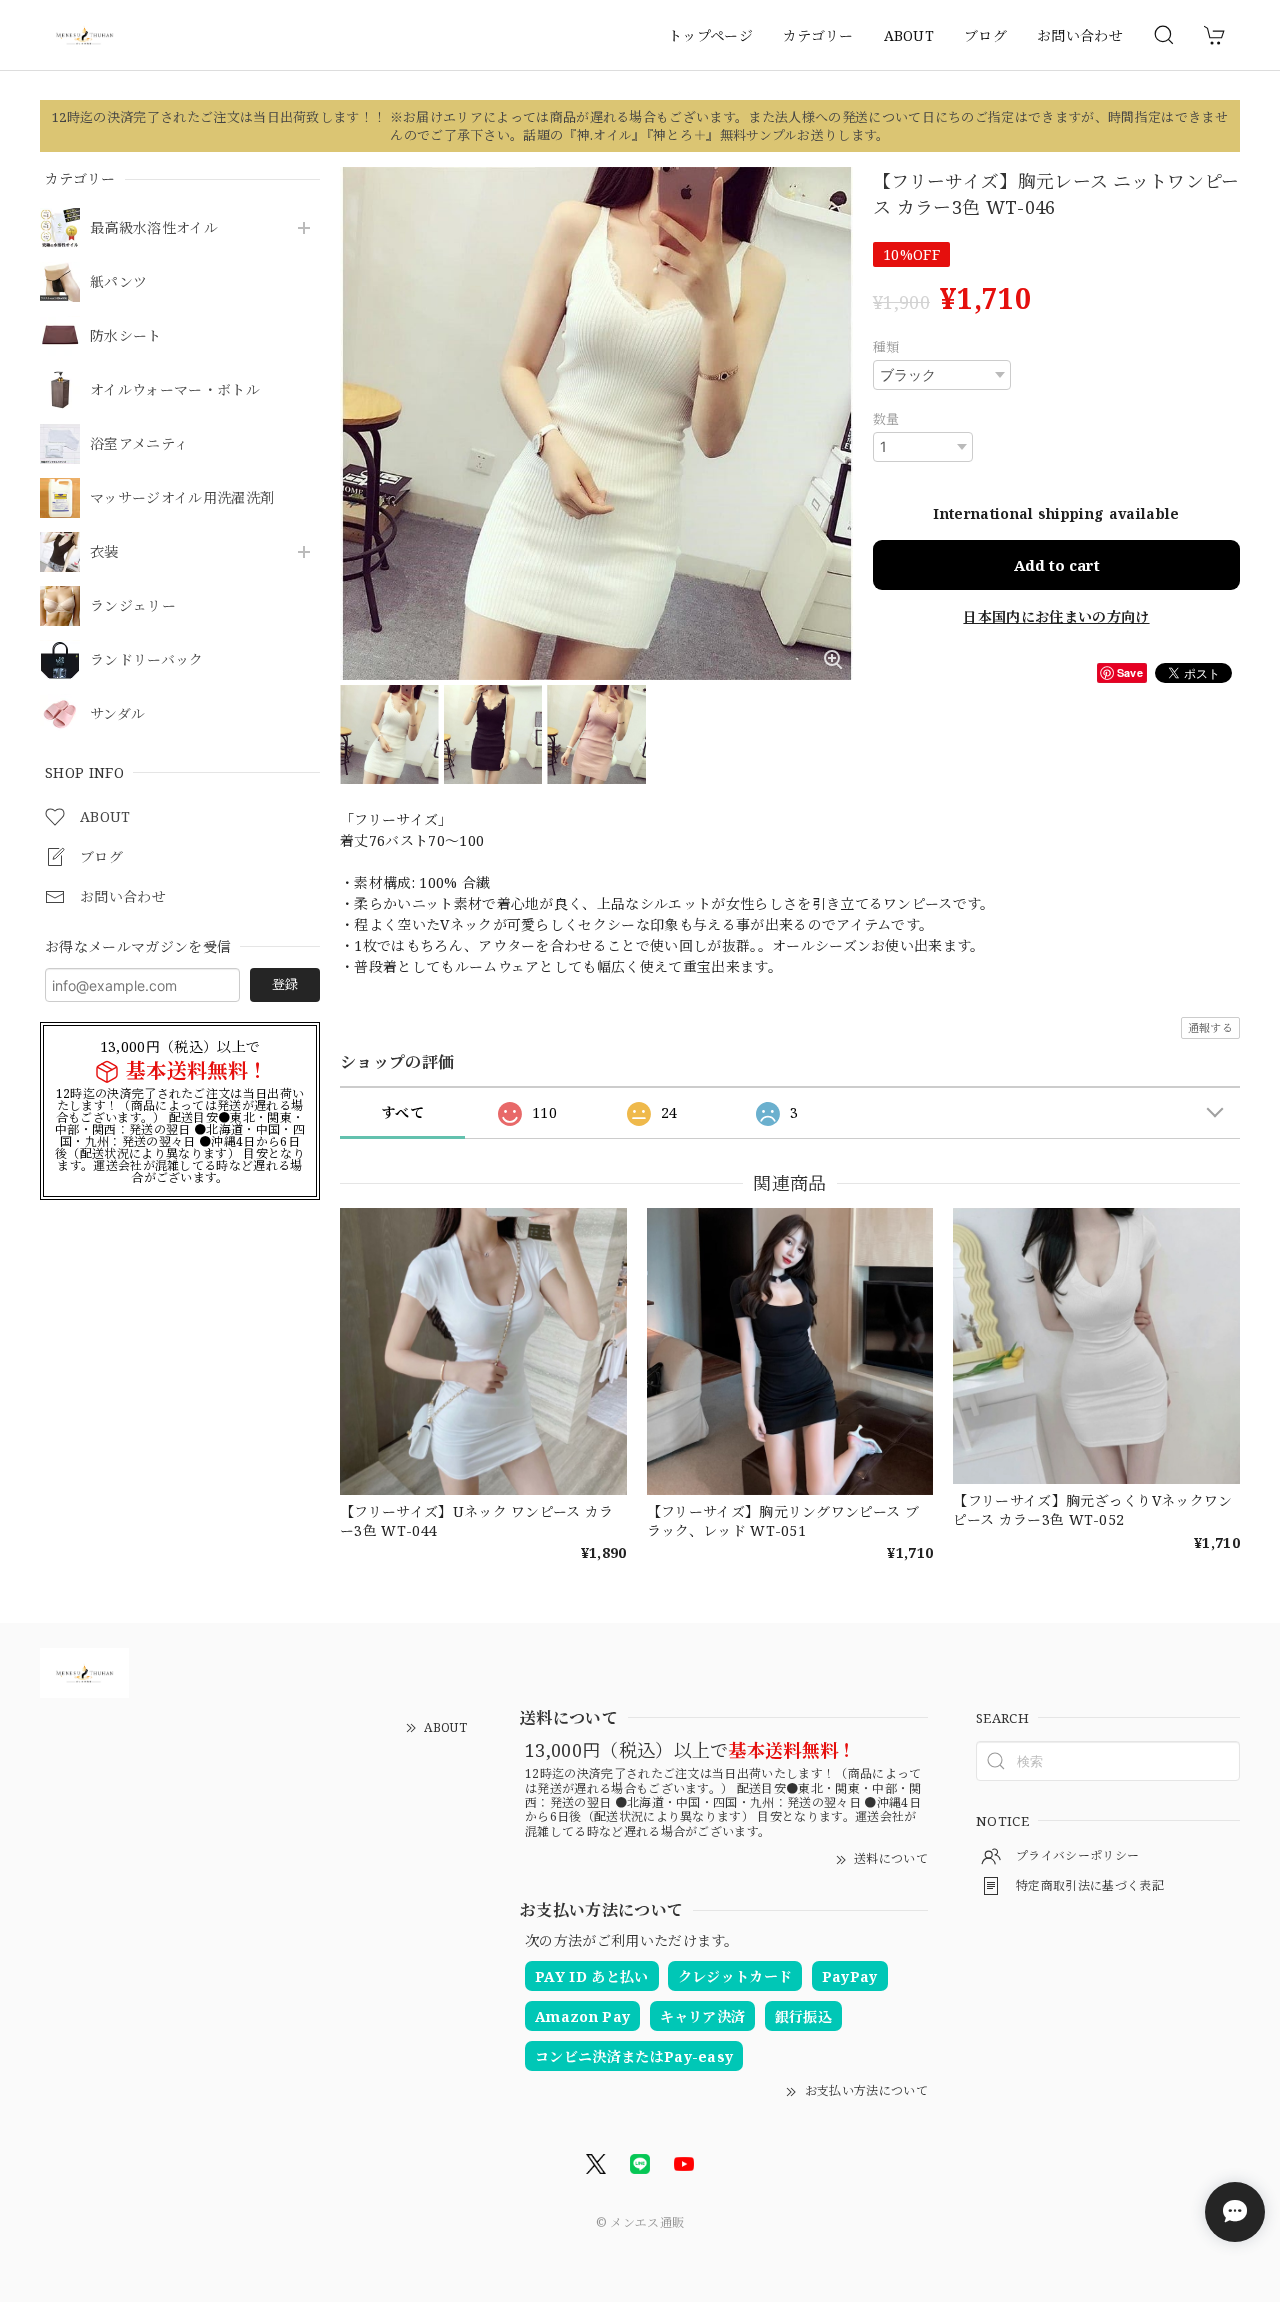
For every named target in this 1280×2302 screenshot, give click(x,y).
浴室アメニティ (139, 444)
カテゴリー (818, 35)
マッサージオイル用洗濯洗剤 (182, 498)
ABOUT (909, 35)
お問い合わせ (1080, 35)
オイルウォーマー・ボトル (175, 390)
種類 (886, 347)
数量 (886, 419)
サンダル (117, 714)
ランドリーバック (147, 660)
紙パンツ (118, 282)
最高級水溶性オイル (154, 228)
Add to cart (1057, 565)
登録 (285, 984)
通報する (1210, 1027)
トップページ (710, 35)
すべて (402, 1112)
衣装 (104, 552)
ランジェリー (133, 606)
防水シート (126, 336)
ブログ (985, 35)
